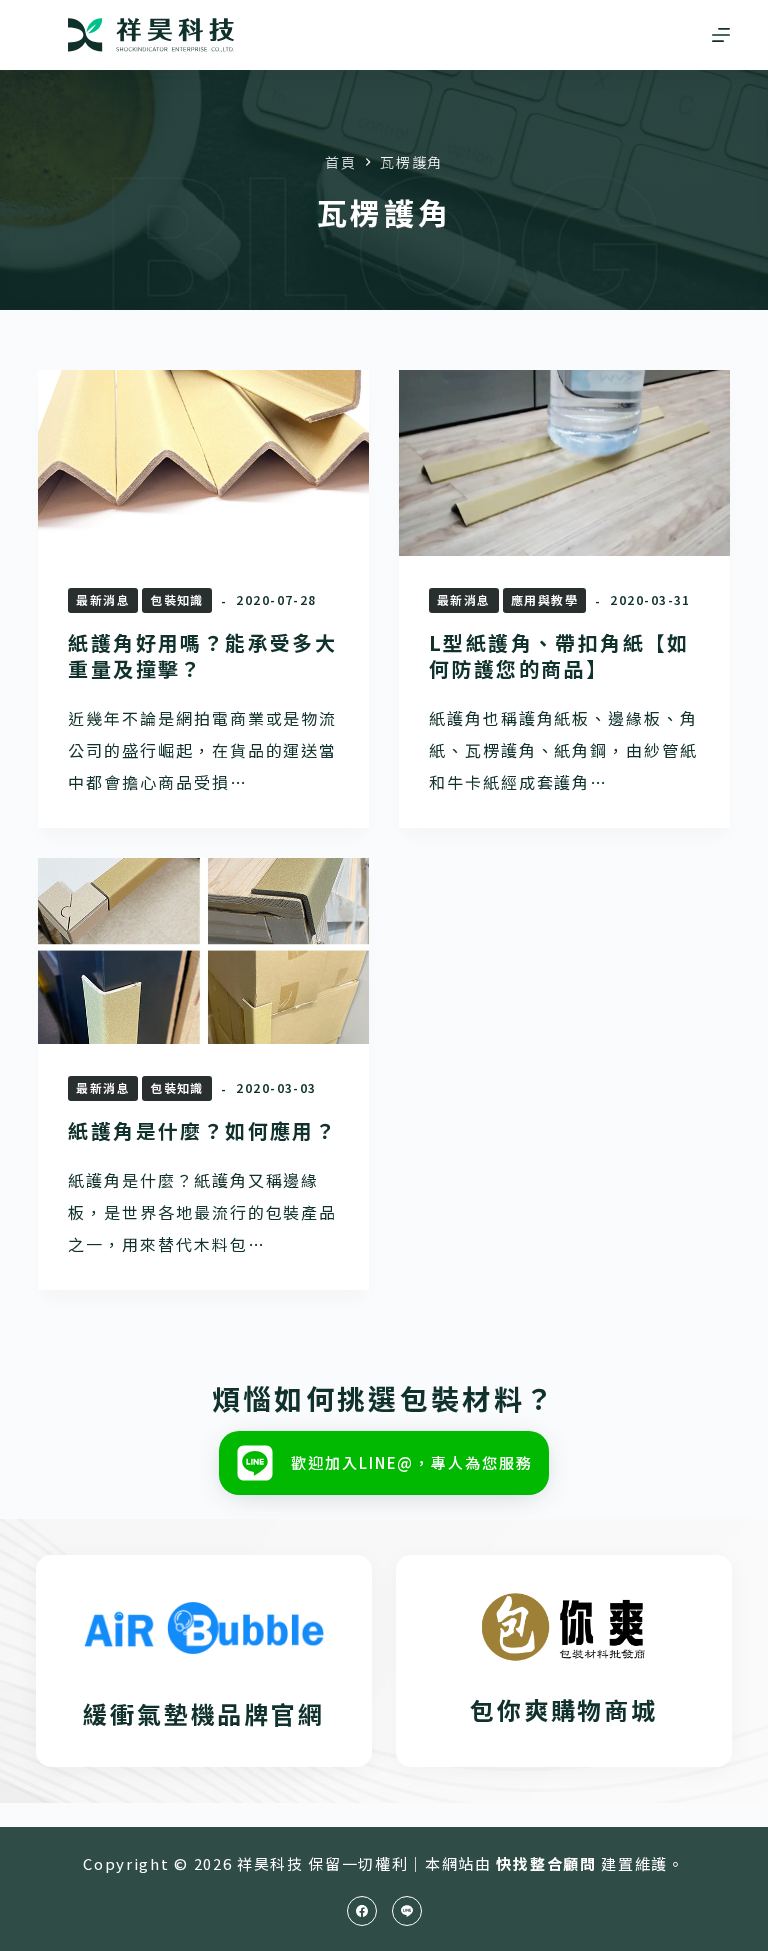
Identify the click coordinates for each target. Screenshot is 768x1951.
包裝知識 (177, 599)
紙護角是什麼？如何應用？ (202, 1130)
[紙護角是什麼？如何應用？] (203, 951)
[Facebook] (362, 1911)
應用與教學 (544, 599)
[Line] (407, 1911)
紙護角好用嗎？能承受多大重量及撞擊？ (202, 655)
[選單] (721, 35)
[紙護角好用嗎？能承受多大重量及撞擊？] (203, 463)
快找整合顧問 (546, 1863)
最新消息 (103, 599)
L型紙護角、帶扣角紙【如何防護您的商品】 (559, 655)
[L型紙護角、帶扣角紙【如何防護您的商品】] (564, 463)
